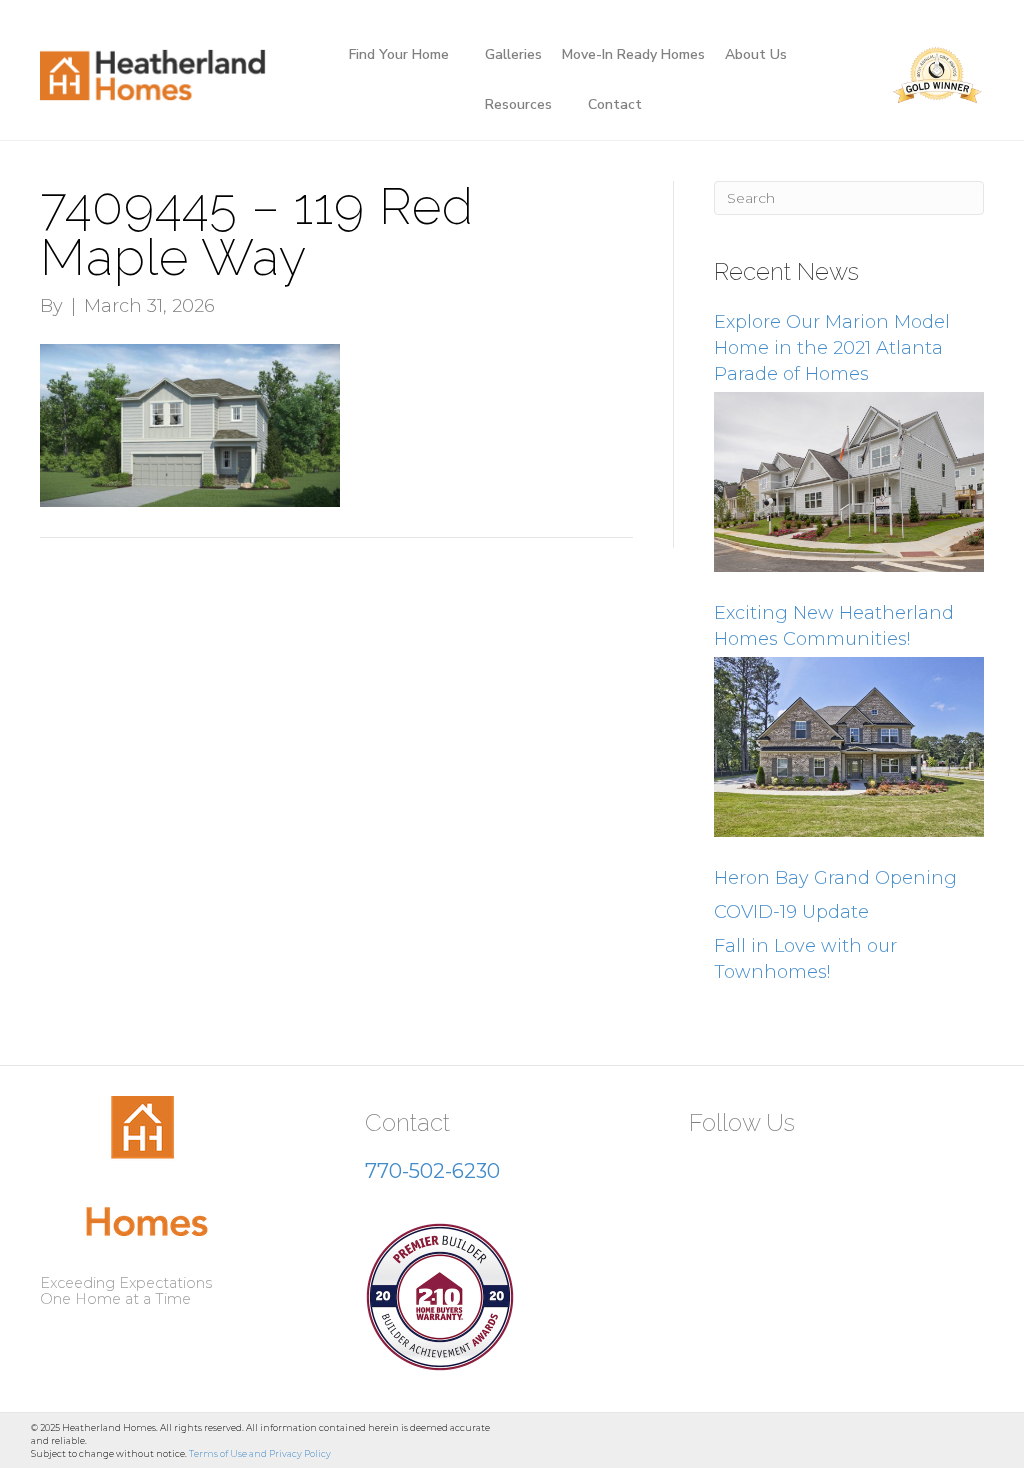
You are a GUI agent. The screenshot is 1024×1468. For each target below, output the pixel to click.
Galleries (513, 54)
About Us (756, 54)
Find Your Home (399, 54)
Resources (518, 104)
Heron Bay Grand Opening (835, 878)
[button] (712, 1172)
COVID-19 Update (791, 912)
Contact (615, 104)
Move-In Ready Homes (633, 54)
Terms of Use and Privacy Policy (260, 1453)
